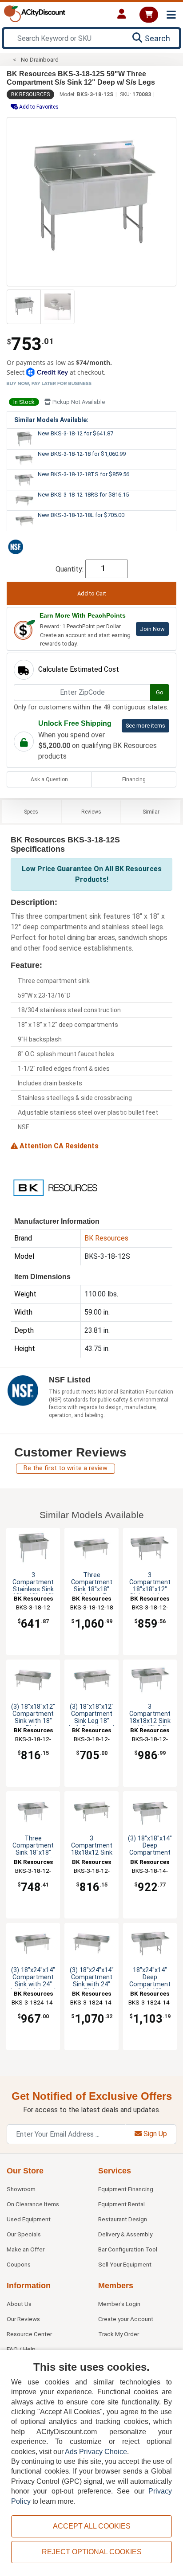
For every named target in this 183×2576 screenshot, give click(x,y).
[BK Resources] (55, 1187)
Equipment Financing (126, 2189)
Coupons (19, 2264)
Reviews (91, 812)
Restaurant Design (123, 2219)
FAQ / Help (21, 2349)
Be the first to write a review (66, 1468)
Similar (151, 812)
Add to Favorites (38, 107)
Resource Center (29, 2334)
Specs (31, 812)
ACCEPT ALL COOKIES (92, 2526)
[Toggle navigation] (171, 15)
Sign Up (154, 2134)
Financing (134, 779)
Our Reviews (23, 2319)
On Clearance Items (33, 2204)
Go (160, 692)
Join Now (152, 629)
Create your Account (126, 2319)
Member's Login (119, 2304)
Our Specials (24, 2234)
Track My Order (119, 2334)
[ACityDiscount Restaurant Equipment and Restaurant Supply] (35, 13)
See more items (145, 726)
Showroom (21, 2189)
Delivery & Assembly (125, 2234)
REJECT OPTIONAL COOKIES (92, 2552)
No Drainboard (40, 60)
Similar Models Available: (51, 420)
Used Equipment (29, 2219)
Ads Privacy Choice (96, 2452)
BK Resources (30, 94)
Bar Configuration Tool (128, 2249)
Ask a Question (49, 779)
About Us (19, 2304)
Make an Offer (26, 2249)
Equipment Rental (121, 2204)
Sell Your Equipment (125, 2264)
